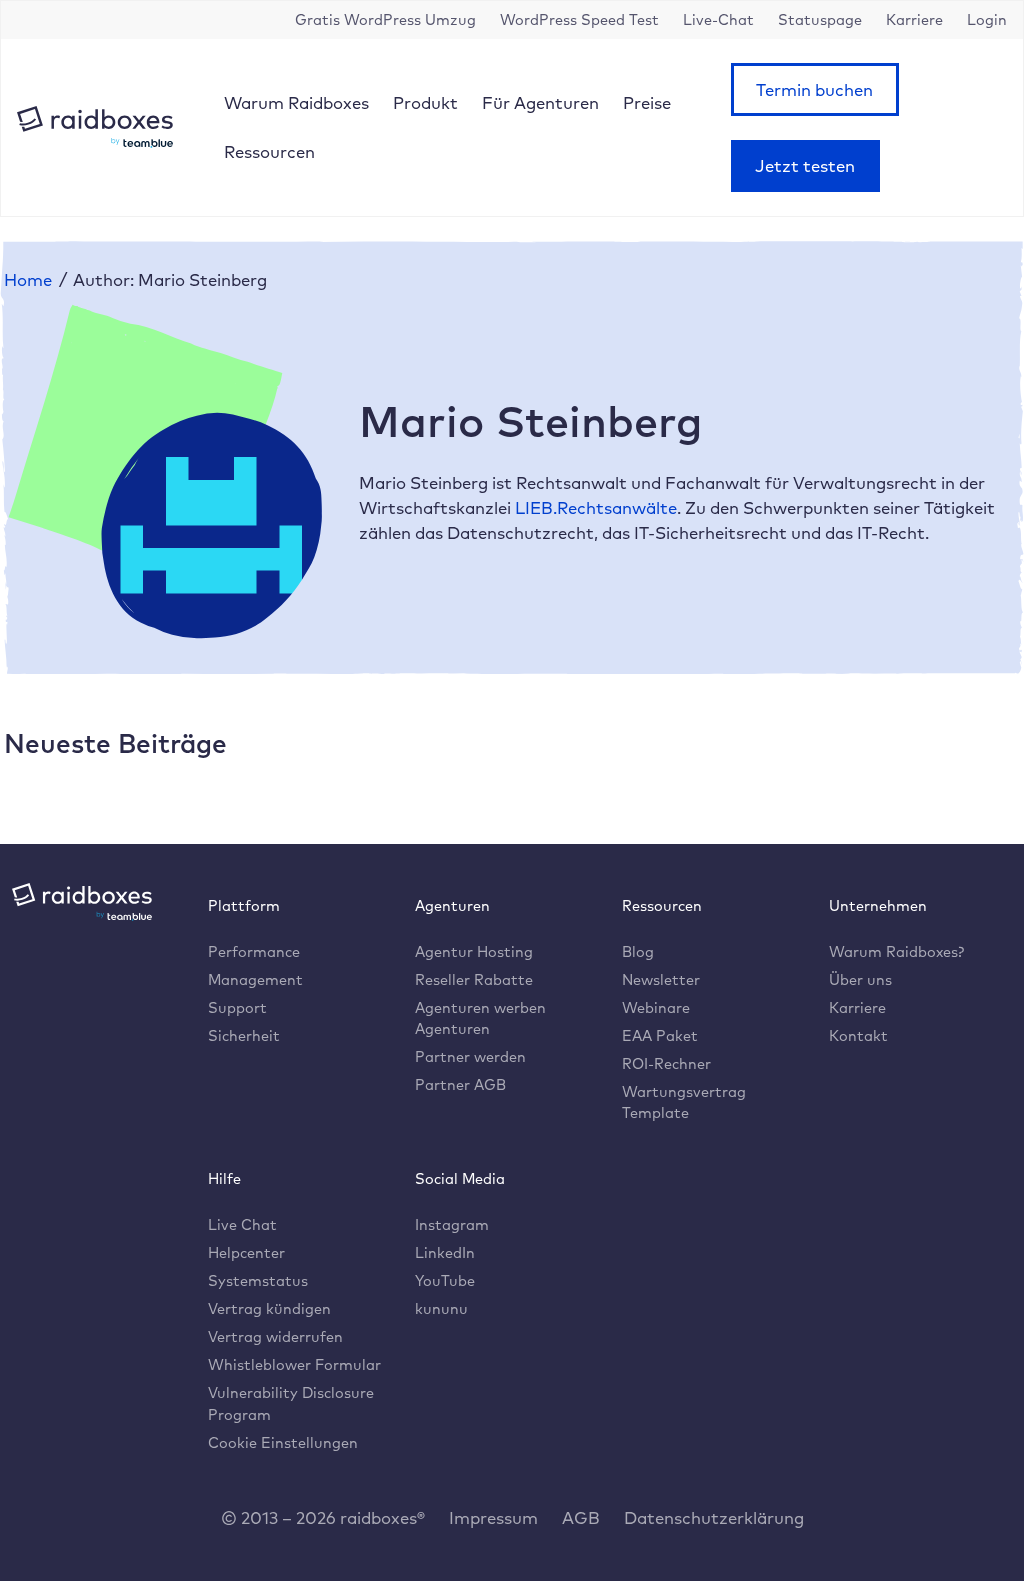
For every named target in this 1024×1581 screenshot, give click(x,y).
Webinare (656, 1007)
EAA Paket (660, 1035)
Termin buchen (814, 89)
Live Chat (242, 1224)
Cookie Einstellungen (283, 1442)
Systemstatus (258, 1280)
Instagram (452, 1224)
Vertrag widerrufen (275, 1336)
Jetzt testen (805, 165)
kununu (441, 1308)
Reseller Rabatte (474, 979)
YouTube (445, 1280)
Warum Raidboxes (296, 102)
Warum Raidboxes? (896, 951)
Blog (638, 951)
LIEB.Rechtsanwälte (596, 507)
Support (237, 1007)
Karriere (857, 1007)
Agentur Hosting (474, 951)
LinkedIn (445, 1252)
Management (255, 979)
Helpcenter (246, 1252)
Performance (254, 951)
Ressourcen (269, 151)
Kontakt (858, 1035)
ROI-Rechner (666, 1063)
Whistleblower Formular (294, 1364)
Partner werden (470, 1056)
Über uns (860, 979)
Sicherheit (244, 1035)
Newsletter (661, 979)
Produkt (425, 102)
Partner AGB (460, 1084)
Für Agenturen (540, 102)
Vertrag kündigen (269, 1308)
